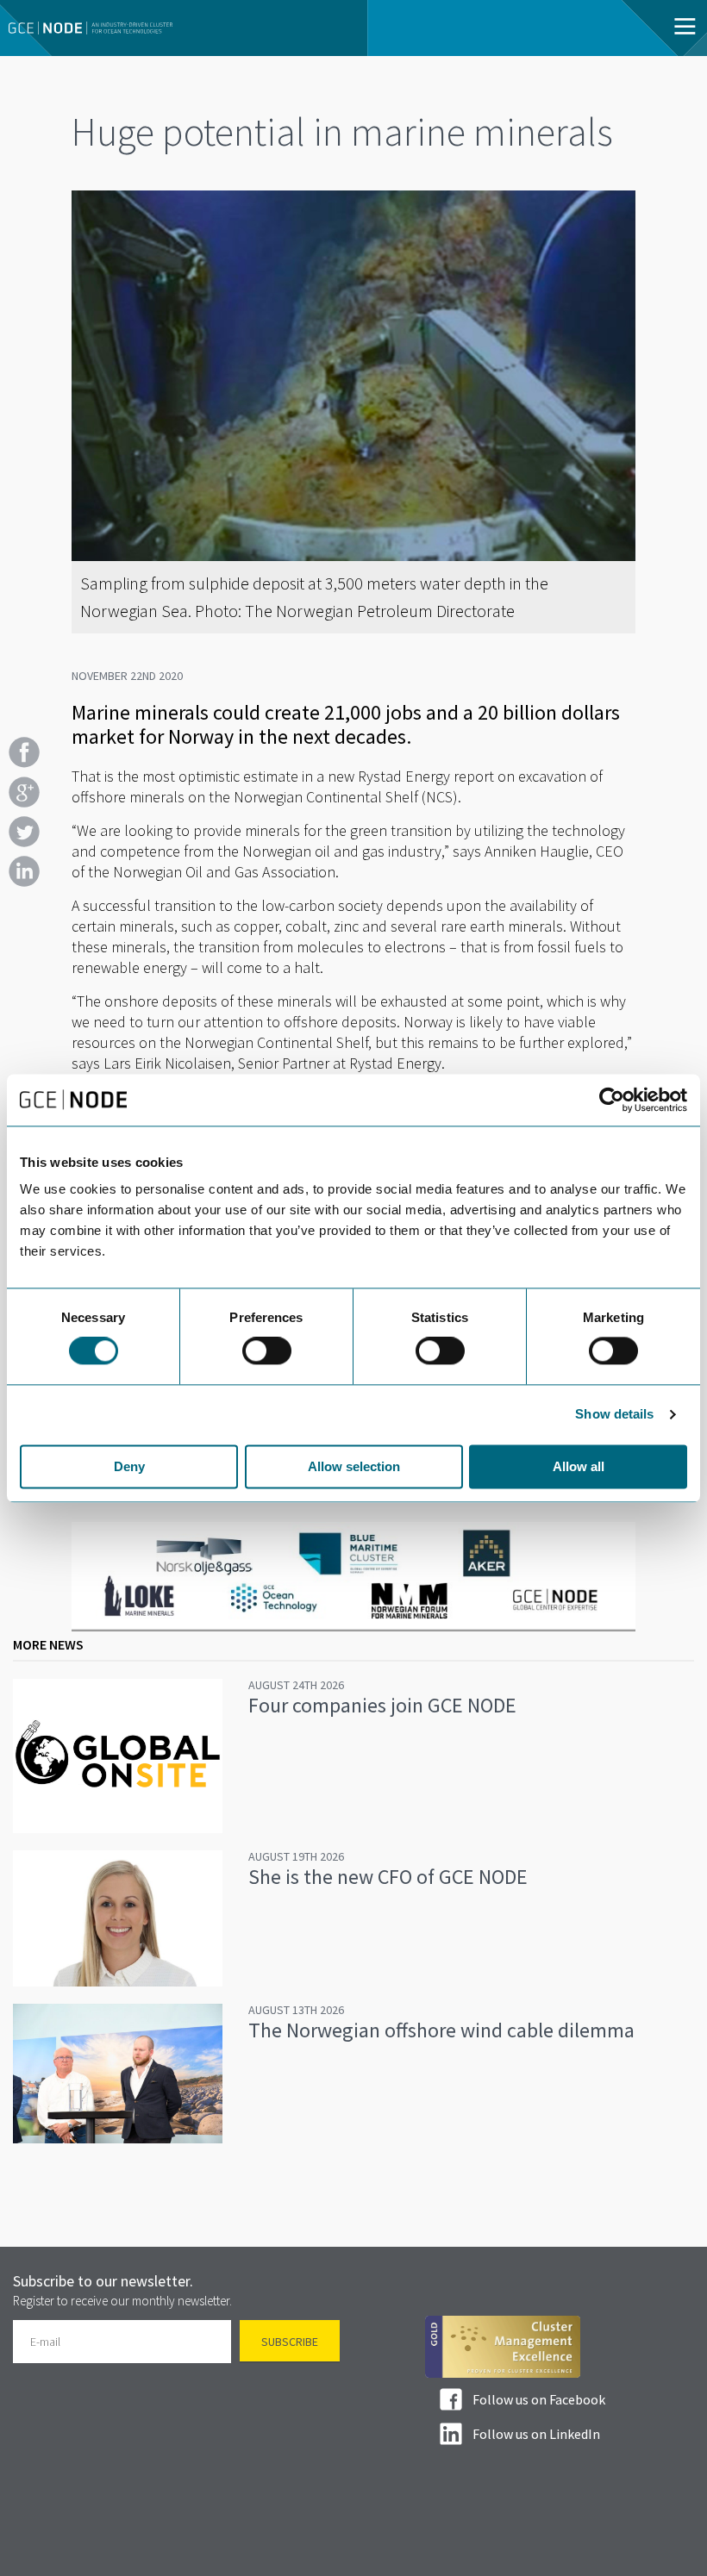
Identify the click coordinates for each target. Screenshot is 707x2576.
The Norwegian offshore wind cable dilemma (441, 2030)
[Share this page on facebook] (24, 752)
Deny (129, 1466)
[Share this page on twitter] (24, 832)
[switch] (267, 1351)
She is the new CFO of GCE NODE (388, 1877)
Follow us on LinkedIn (536, 2434)
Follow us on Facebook (539, 2399)
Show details (614, 1415)
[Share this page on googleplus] (24, 792)
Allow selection (354, 1466)
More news (48, 1644)
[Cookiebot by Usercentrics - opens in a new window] (612, 1100)
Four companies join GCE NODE (382, 1705)
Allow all (579, 1466)
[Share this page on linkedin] (24, 871)
